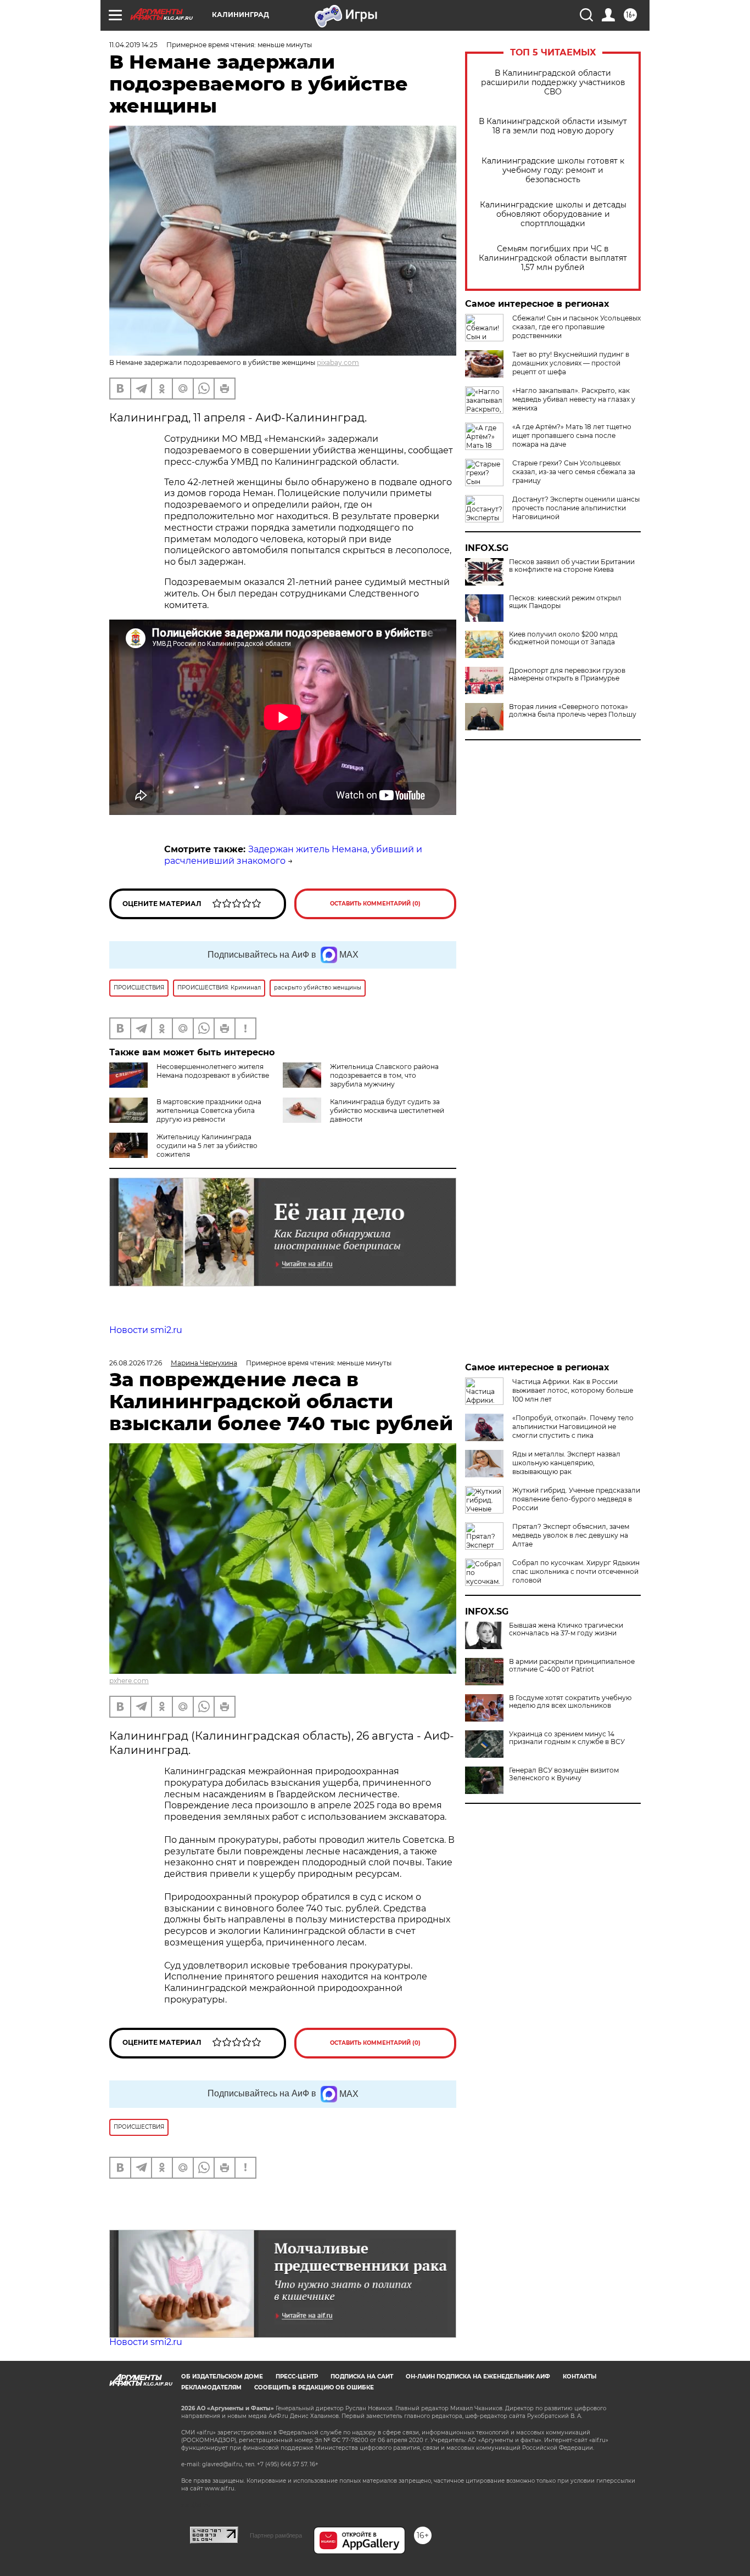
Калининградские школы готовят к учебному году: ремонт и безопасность (553, 170)
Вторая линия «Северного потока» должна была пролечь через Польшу (573, 711)
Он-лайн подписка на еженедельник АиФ (478, 2377)
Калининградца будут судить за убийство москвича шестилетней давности (387, 1110)
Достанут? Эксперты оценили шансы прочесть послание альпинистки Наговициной (576, 508)
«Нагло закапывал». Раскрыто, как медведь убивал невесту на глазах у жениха (574, 399)
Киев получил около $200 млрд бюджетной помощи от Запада (563, 638)
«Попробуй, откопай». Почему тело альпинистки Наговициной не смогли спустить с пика (573, 1427)
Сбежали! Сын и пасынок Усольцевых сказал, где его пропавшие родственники (577, 327)
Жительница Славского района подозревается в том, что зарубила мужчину (384, 1075)
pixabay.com (338, 362)
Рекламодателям (211, 2387)
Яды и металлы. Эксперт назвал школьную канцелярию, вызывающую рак (566, 1463)
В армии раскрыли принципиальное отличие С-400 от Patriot (572, 1666)
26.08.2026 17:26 (136, 1363)
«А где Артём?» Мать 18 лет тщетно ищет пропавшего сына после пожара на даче (572, 435)
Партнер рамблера (276, 2535)
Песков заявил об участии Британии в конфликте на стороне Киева (572, 566)
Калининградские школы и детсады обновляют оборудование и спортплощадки (553, 214)
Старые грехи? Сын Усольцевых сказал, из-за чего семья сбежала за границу (574, 472)
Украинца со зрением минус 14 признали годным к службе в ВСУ (567, 1738)
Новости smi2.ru (146, 1330)
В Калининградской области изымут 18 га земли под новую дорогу (553, 126)
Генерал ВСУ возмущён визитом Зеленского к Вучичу (564, 1774)
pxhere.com (129, 1681)
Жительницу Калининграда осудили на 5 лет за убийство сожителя (207, 1146)
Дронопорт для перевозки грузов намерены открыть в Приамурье (567, 674)
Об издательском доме (222, 2377)
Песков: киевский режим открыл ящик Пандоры (565, 602)
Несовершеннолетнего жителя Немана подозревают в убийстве (213, 1071)
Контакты (580, 2377)
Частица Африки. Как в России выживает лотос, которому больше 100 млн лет (573, 1390)
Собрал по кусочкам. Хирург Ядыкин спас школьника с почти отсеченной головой (576, 1571)
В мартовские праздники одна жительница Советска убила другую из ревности (209, 1110)
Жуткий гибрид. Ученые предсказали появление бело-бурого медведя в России (576, 1499)
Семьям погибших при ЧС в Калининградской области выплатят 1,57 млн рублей (553, 258)
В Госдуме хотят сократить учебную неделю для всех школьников (570, 1702)
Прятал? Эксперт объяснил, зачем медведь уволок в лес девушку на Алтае (571, 1535)
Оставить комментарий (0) (375, 904)
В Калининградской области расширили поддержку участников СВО (553, 83)
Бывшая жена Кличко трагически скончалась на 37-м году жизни (566, 1629)
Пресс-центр (297, 2377)
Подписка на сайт (362, 2377)
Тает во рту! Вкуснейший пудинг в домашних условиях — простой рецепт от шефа (571, 363)
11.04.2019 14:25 (133, 45)
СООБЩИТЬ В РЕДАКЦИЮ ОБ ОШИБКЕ (314, 2387)
